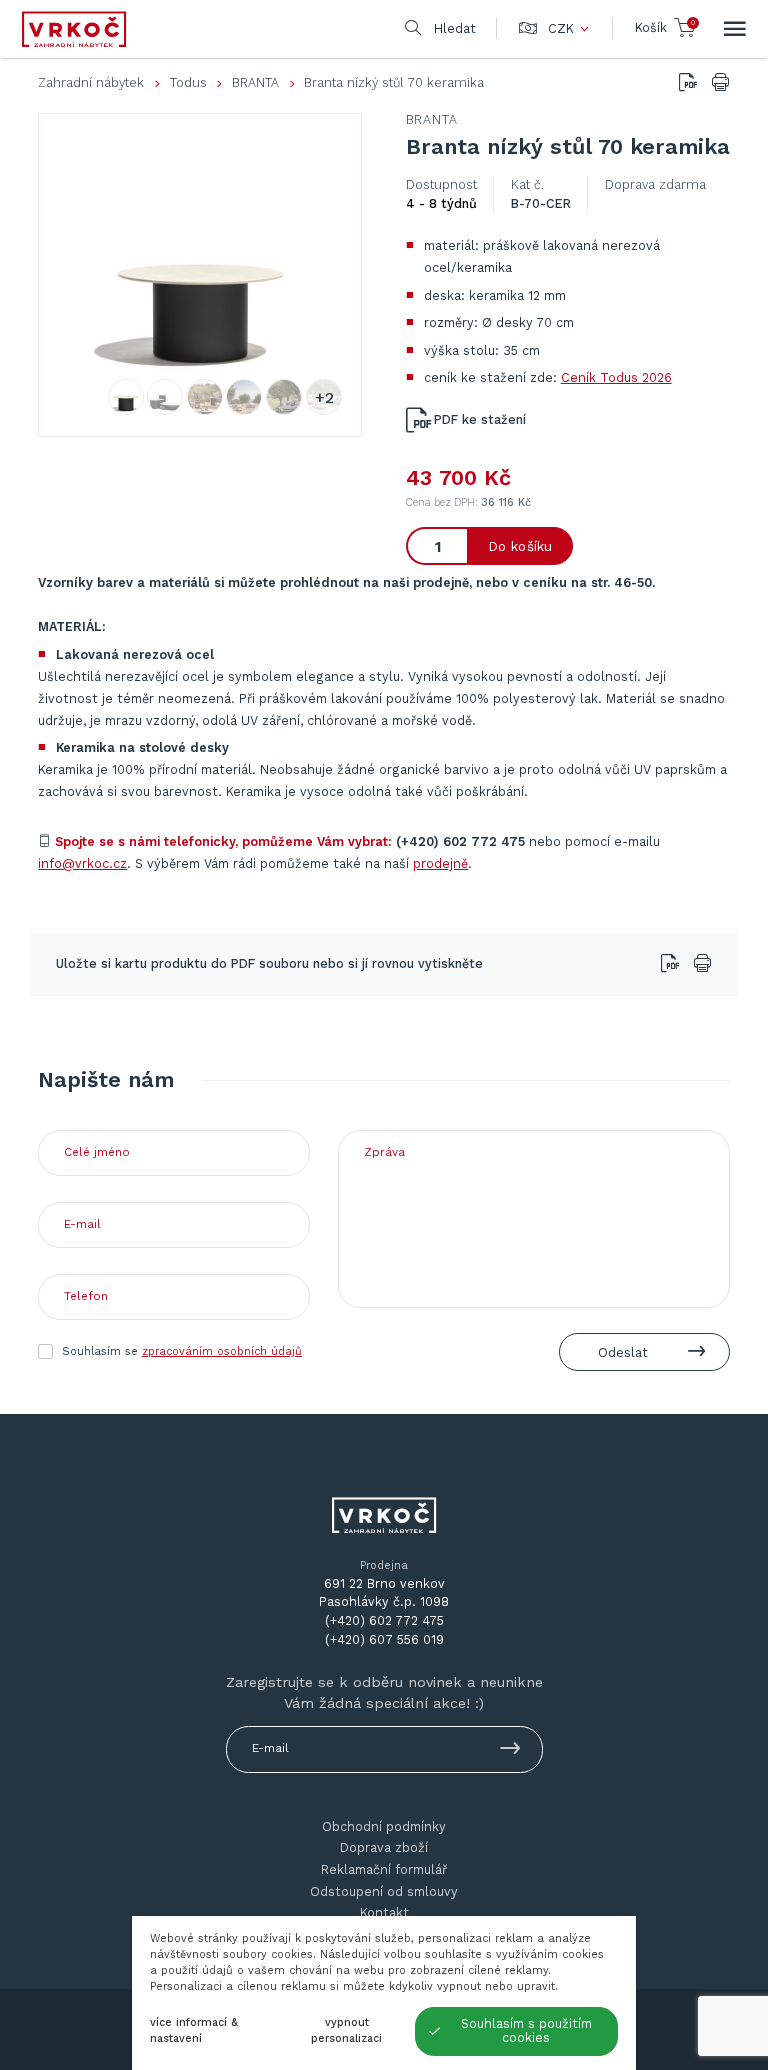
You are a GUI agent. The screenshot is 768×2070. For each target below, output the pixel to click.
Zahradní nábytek (91, 82)
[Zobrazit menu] (735, 29)
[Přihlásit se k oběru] (510, 1751)
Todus (188, 82)
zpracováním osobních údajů (222, 1351)
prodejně (440, 863)
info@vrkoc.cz (82, 863)
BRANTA (255, 82)
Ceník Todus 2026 (616, 377)
